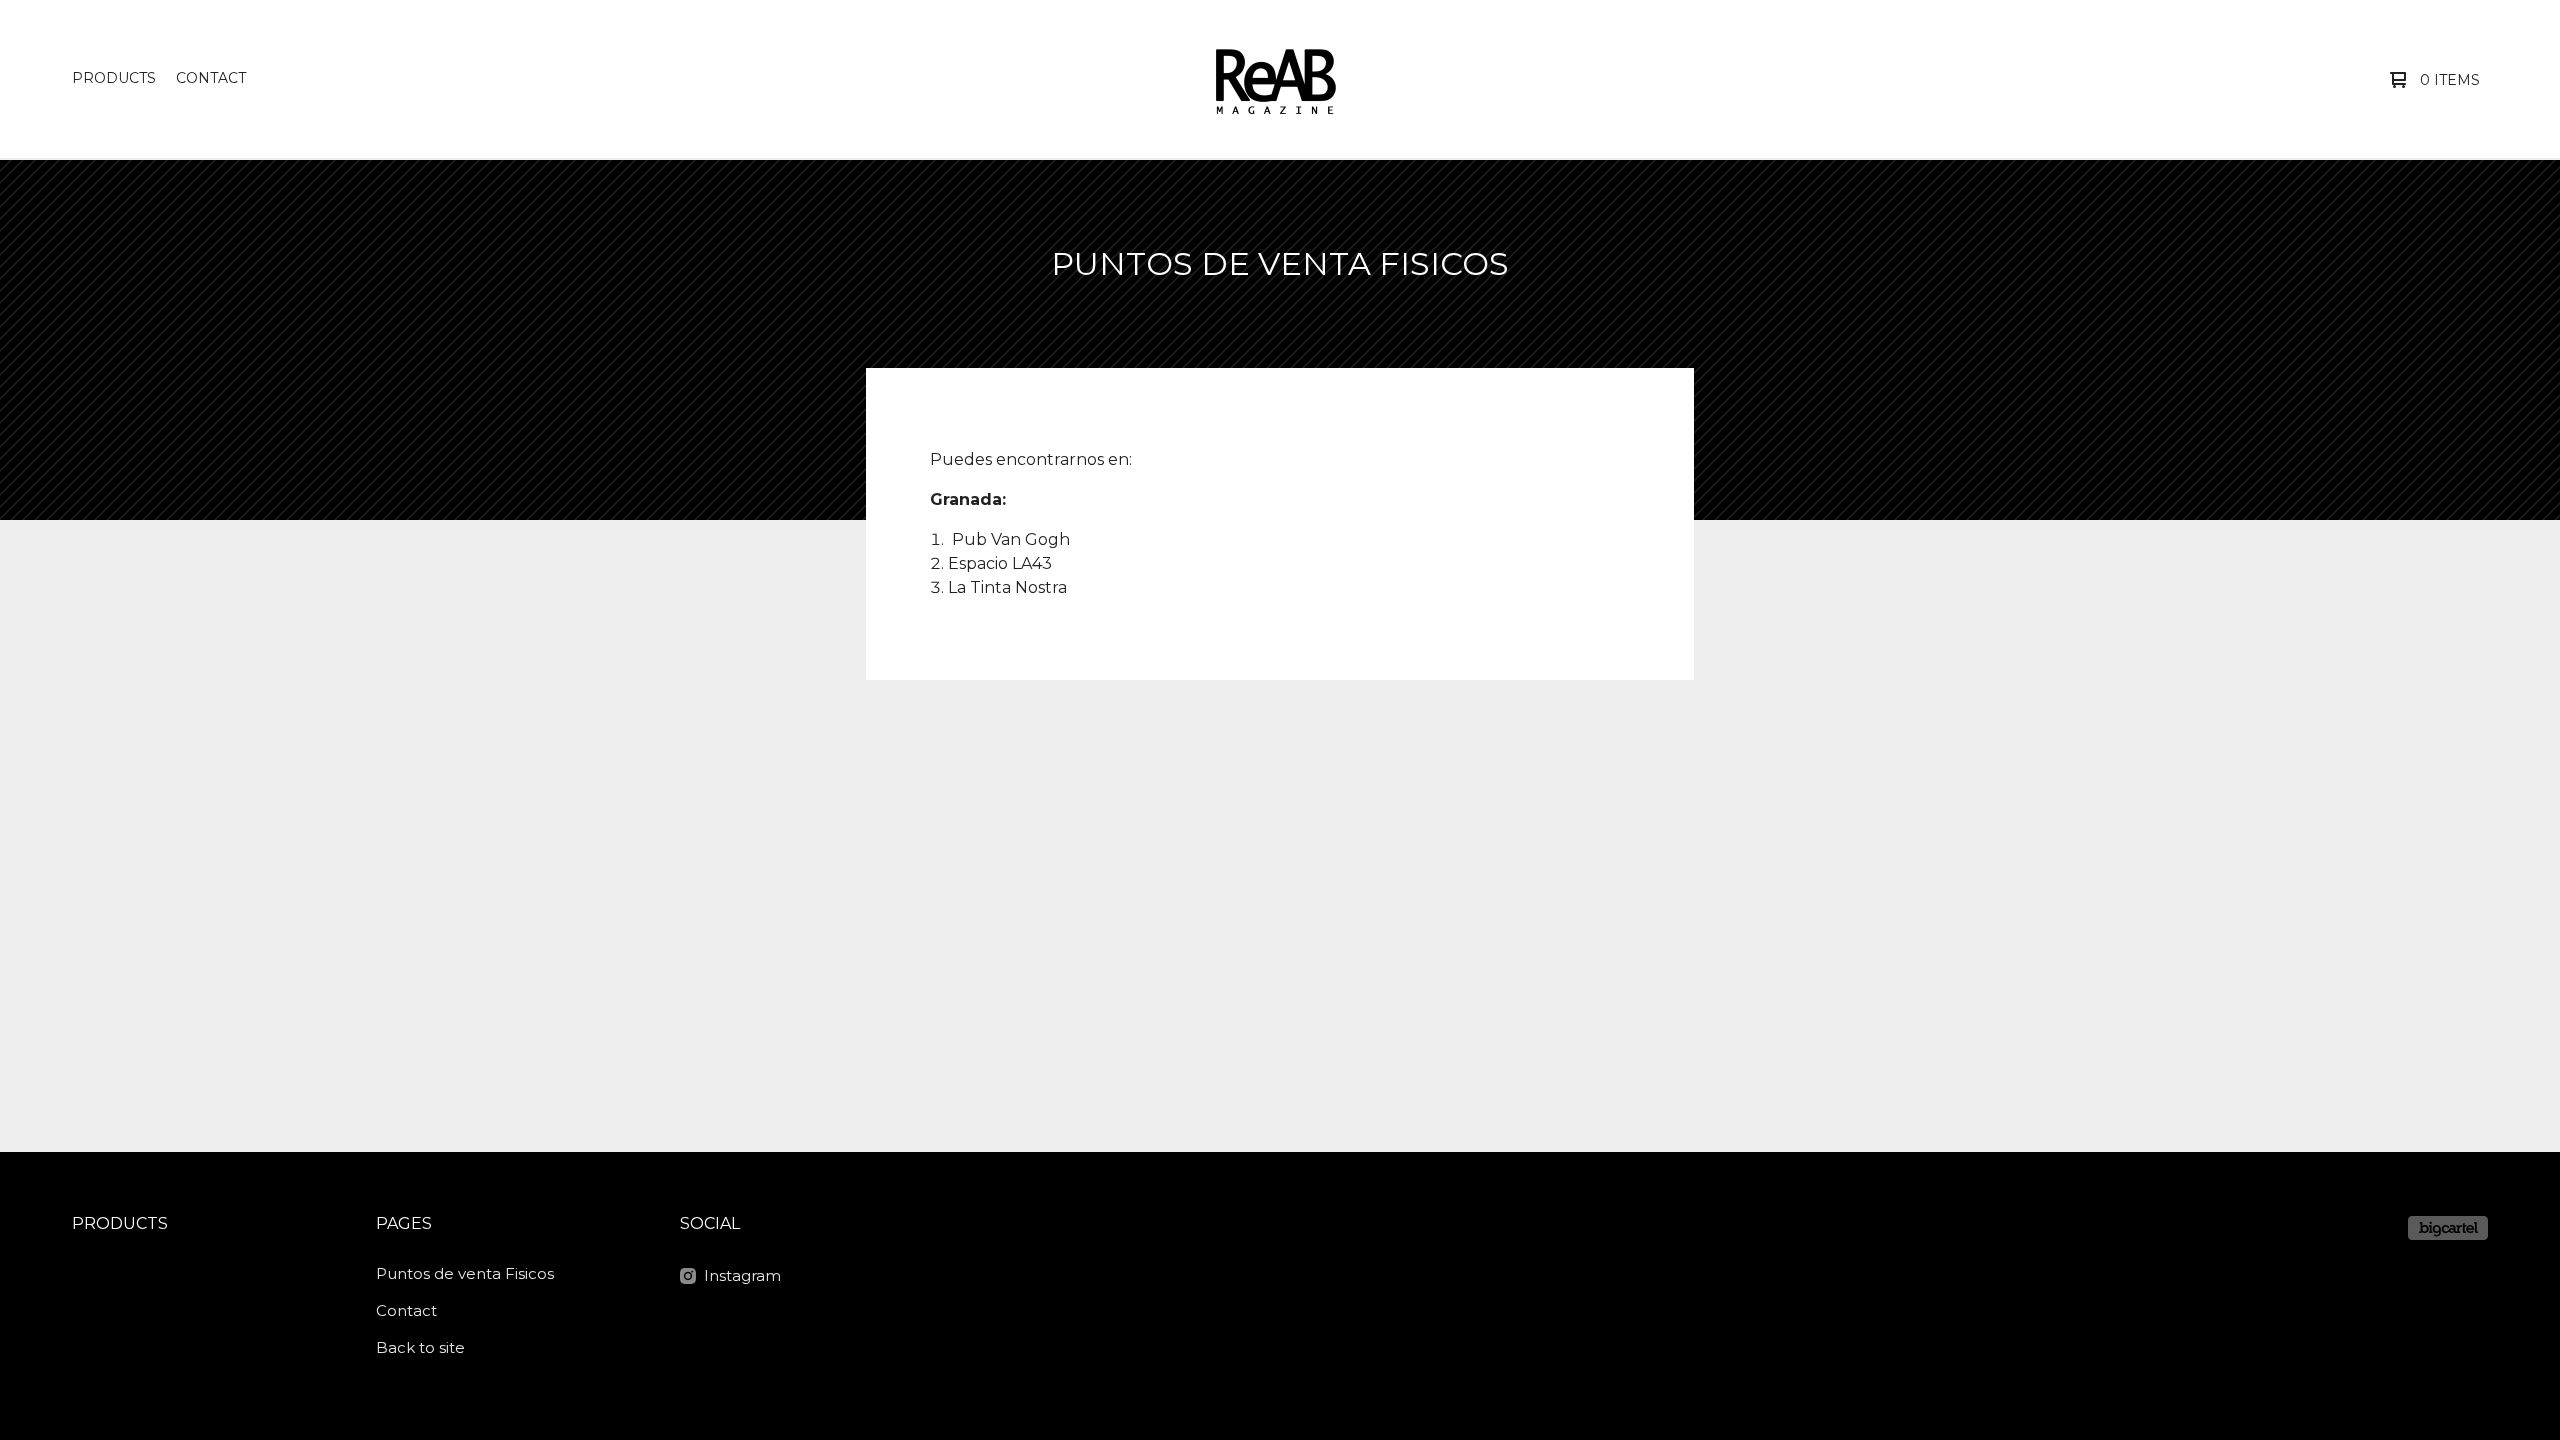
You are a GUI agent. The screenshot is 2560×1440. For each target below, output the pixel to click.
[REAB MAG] (1275, 79)
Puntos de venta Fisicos (465, 1273)
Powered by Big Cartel (2448, 1228)
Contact (211, 78)
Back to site (420, 1347)
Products (114, 78)
